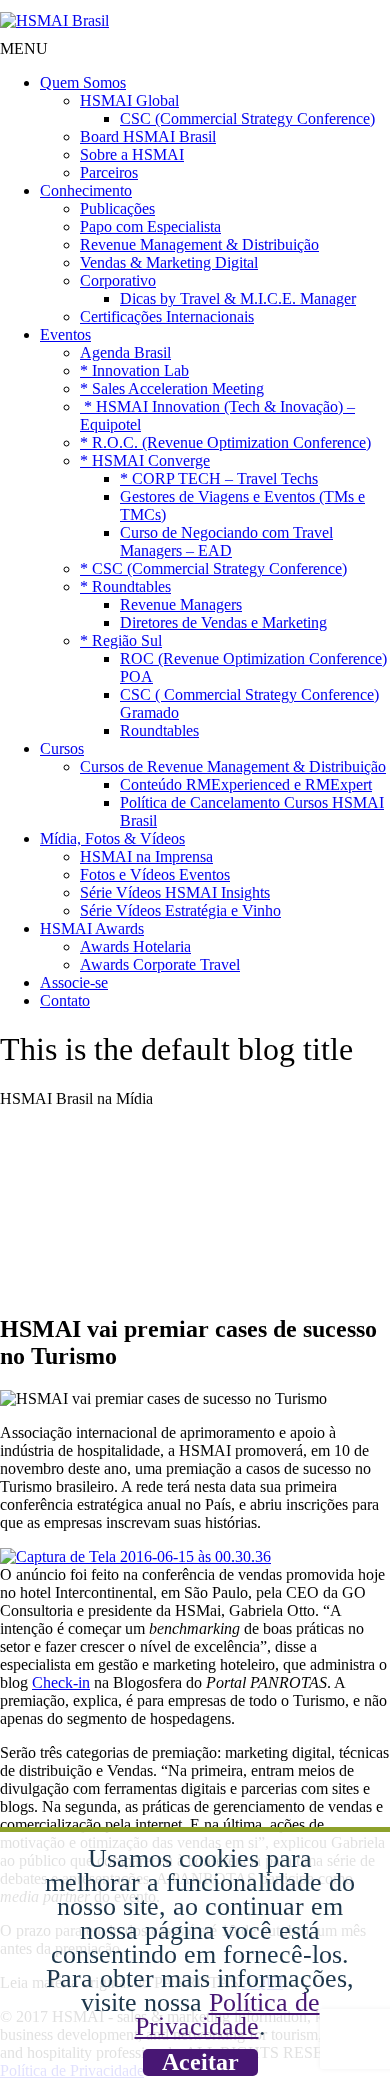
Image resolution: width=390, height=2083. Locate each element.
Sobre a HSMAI (132, 154)
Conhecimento (86, 190)
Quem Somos (83, 82)
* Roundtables (125, 586)
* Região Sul (121, 640)
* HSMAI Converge (145, 460)
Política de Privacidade (227, 2014)
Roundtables (159, 730)
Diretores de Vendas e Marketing (223, 622)
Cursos (62, 748)
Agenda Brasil (125, 352)
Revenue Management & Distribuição (199, 244)
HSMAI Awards (92, 928)
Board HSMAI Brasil (148, 136)
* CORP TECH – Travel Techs (219, 478)
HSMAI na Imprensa (146, 856)
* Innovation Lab (134, 370)
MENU (24, 48)
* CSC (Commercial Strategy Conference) (213, 568)
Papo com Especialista (150, 226)
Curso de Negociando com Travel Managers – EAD (226, 541)
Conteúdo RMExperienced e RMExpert (246, 784)
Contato (65, 1000)
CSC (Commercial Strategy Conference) (247, 118)
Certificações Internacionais (167, 316)
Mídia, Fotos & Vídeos (112, 838)
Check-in (61, 1682)
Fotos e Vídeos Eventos (155, 874)
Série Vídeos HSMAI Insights (175, 892)
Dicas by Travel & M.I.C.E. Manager (238, 298)
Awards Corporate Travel (160, 964)
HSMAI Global (129, 100)
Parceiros (109, 172)
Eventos (65, 334)
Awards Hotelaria (135, 946)
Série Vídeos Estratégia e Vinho (180, 910)
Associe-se (74, 982)
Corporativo (118, 280)
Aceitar (200, 2062)
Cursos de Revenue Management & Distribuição (233, 766)
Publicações (117, 208)
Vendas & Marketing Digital (169, 262)
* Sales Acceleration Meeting (172, 388)
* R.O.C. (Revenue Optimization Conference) (225, 442)
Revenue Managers (181, 604)
